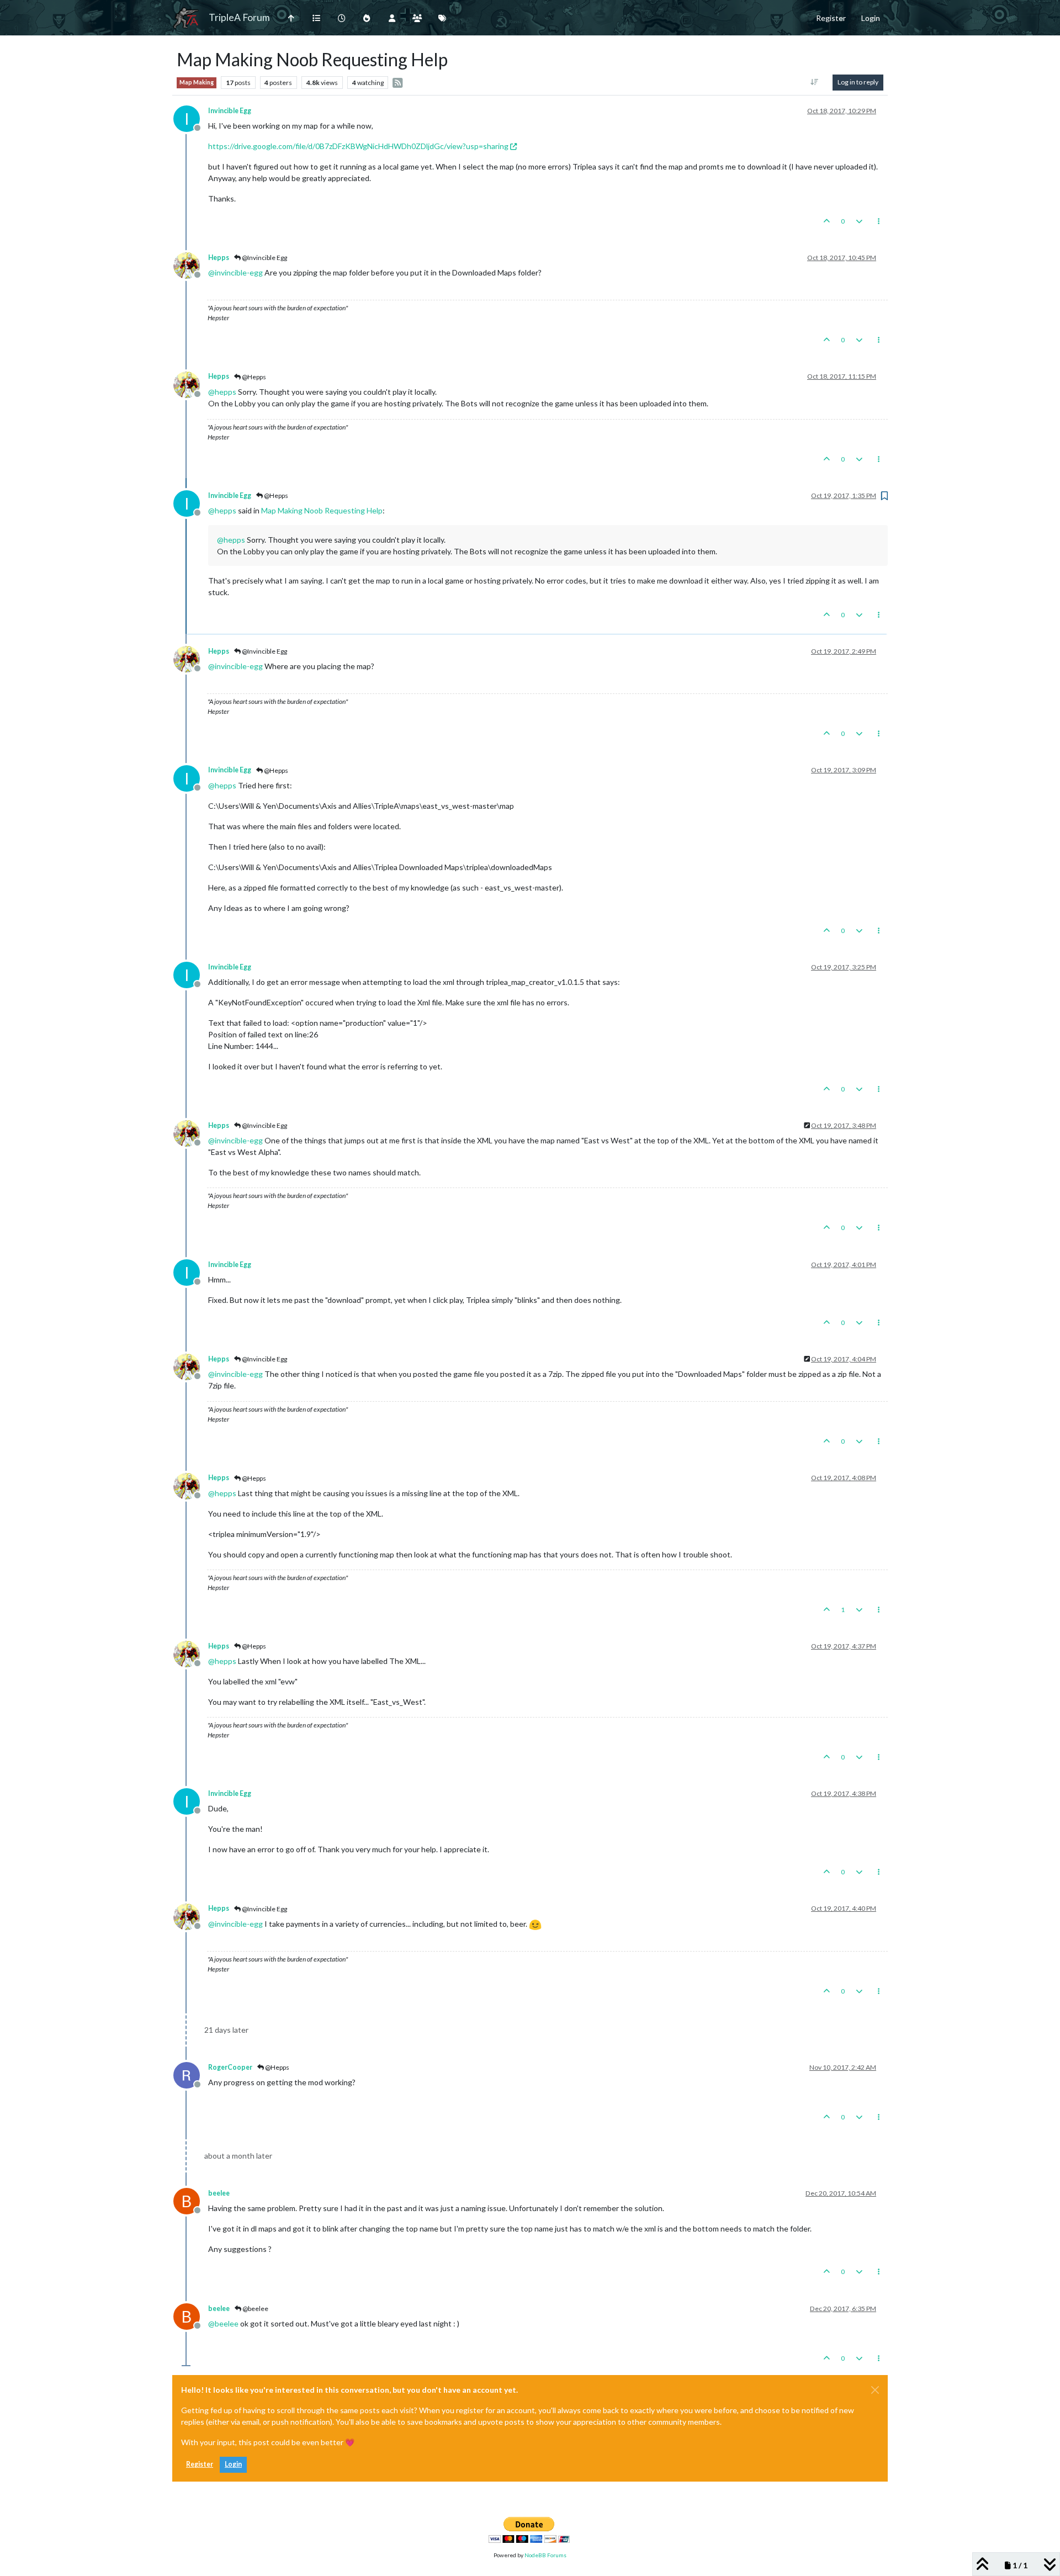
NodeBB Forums (545, 2555)
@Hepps (253, 377)
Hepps (219, 258)
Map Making (197, 82)
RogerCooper (230, 2067)
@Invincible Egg (264, 258)
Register (200, 2464)
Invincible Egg (230, 111)
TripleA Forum (239, 17)
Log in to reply (858, 82)
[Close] (875, 2390)
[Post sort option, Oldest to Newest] (815, 82)
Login (233, 2464)
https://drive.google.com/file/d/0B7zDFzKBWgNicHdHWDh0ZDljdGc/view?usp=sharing (358, 146)
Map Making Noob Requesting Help (322, 510)
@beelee (255, 2309)
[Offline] (191, 265)
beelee (219, 2193)
